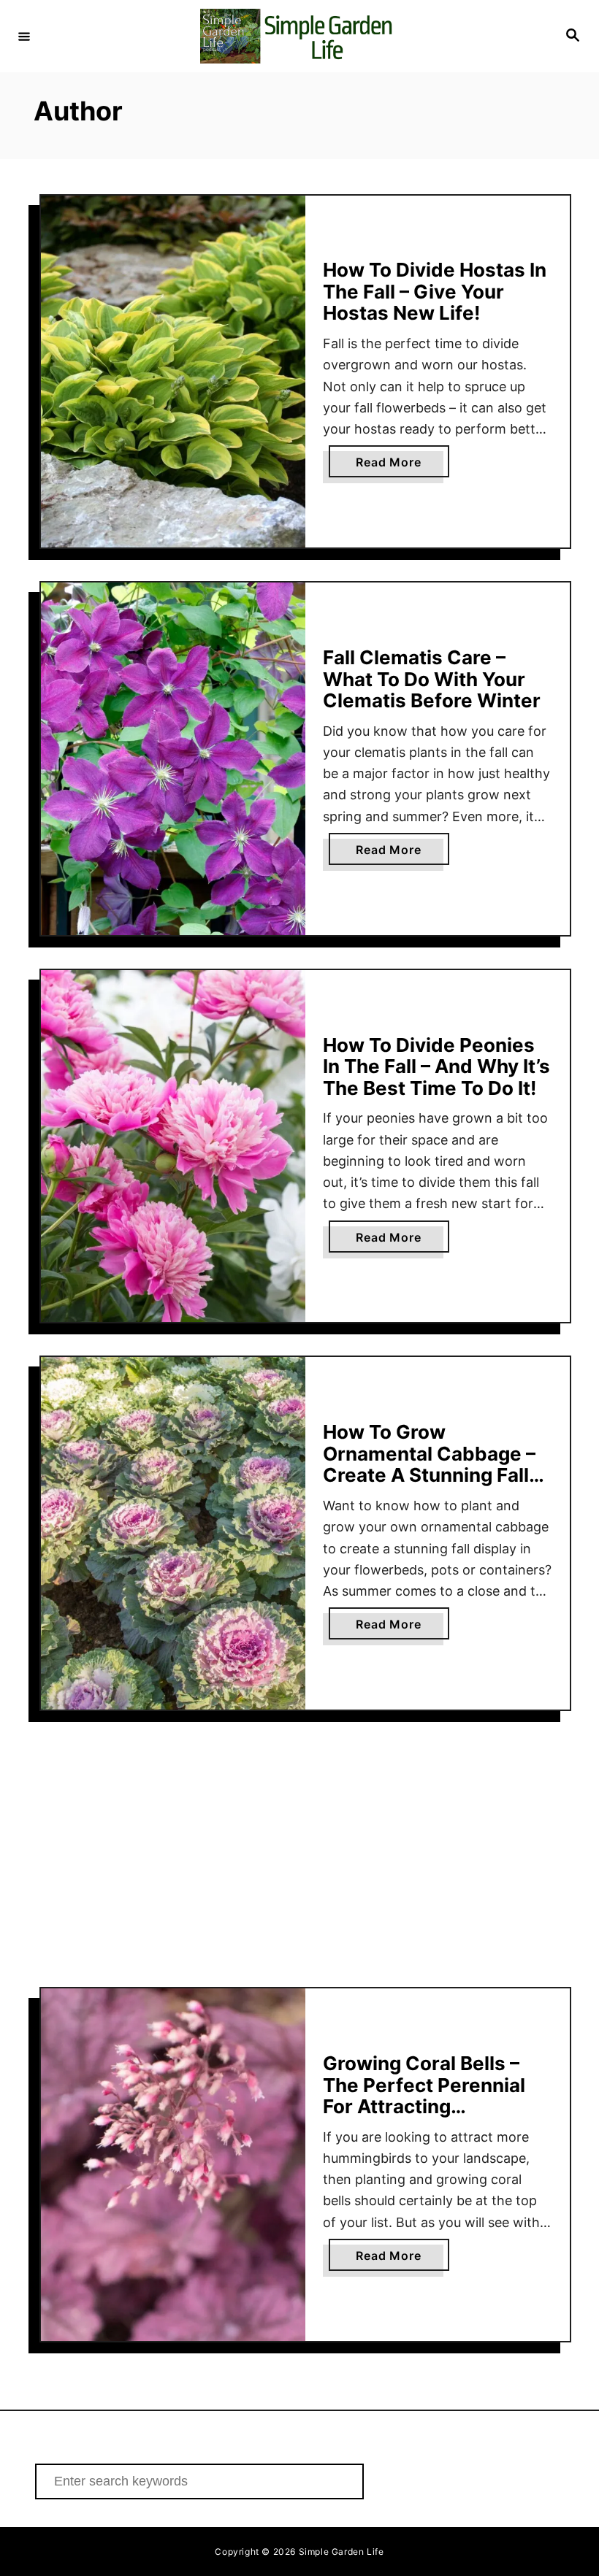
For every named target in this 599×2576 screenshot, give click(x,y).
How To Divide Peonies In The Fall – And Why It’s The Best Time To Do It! (436, 1066)
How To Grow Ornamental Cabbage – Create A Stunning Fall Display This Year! (429, 1464)
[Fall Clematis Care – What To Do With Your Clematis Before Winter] (173, 759)
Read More (402, 466)
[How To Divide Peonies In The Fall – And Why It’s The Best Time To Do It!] (173, 1146)
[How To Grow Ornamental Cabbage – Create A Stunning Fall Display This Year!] (173, 1533)
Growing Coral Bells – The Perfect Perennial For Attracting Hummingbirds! (424, 2096)
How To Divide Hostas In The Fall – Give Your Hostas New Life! (435, 291)
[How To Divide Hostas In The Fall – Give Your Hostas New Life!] (173, 372)
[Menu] (24, 36)
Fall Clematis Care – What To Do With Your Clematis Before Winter (432, 679)
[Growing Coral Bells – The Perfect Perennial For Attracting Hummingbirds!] (173, 2165)
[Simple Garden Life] (297, 36)
